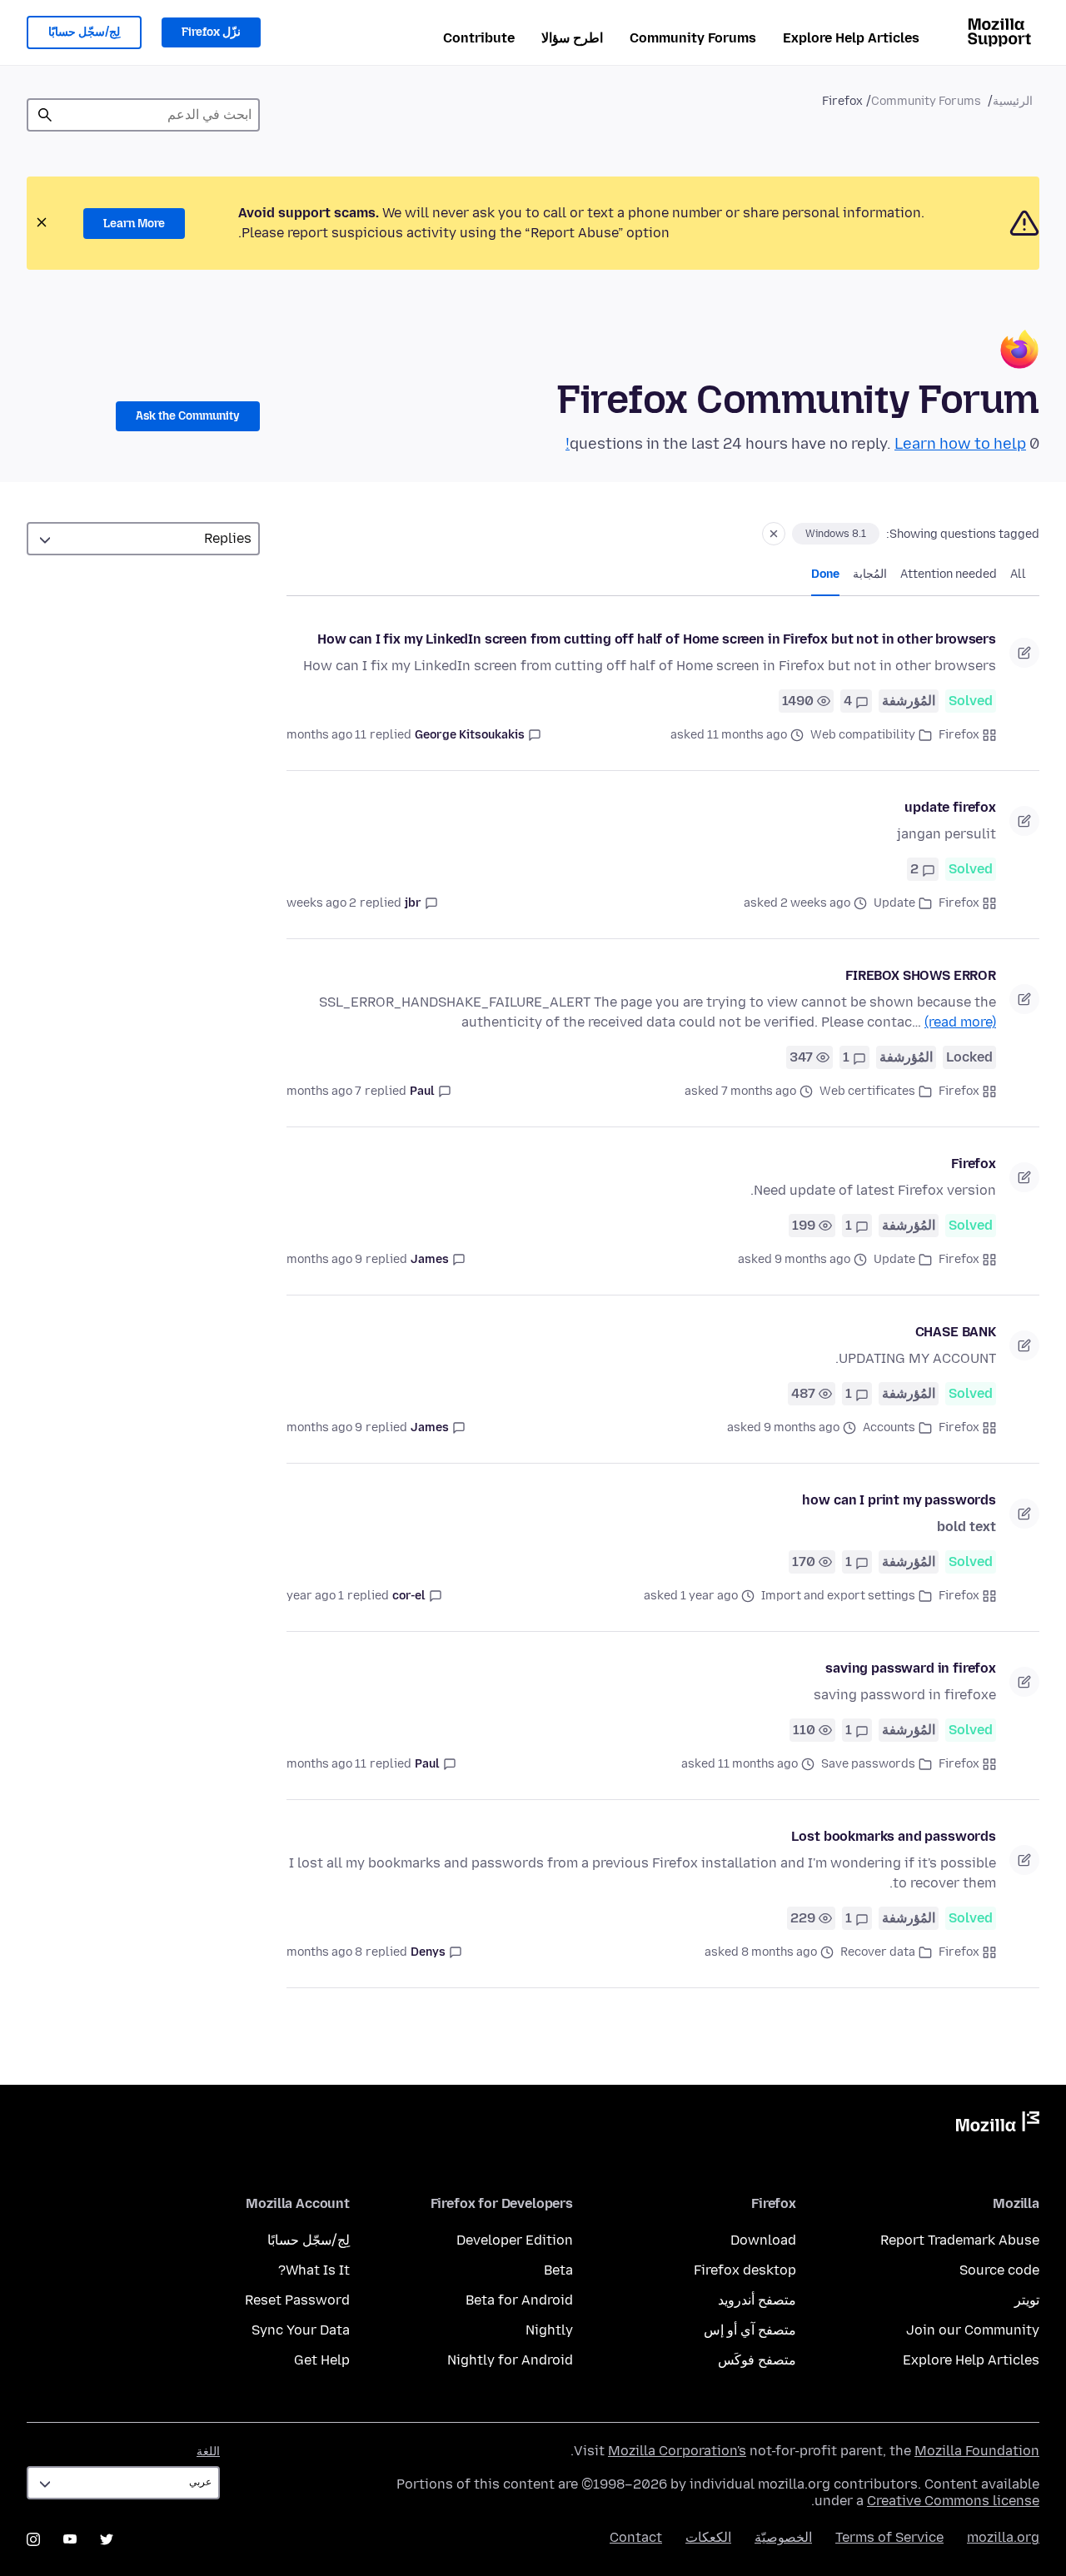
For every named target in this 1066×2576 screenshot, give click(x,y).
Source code (999, 2270)
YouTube (70, 2539)
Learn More (134, 224)
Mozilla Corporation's (677, 2451)
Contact (636, 2537)
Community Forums (693, 38)
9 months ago (324, 1259)
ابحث (45, 115)
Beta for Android (519, 2300)
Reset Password (297, 2300)
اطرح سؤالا (572, 38)
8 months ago (324, 1952)
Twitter (107, 2539)
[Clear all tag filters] (774, 534)
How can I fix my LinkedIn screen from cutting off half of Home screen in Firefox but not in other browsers (657, 639)
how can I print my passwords (899, 1500)
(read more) (960, 1022)
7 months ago (324, 1091)
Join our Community (973, 2330)
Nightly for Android (510, 2360)
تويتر (1027, 2300)
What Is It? (314, 2270)
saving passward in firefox (911, 1668)
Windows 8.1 (836, 534)
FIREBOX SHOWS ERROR (921, 975)
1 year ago (315, 1596)
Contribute (479, 38)
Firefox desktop (745, 2270)
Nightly (549, 2330)
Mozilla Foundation (977, 2451)
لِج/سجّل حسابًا (84, 32)
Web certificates (867, 1091)
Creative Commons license (953, 2501)
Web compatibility (863, 735)
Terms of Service (889, 2537)
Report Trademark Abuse (960, 2240)
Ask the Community (188, 416)
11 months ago (326, 735)
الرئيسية (1013, 101)
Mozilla (998, 2125)
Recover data (878, 1952)
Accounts (889, 1427)
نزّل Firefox (211, 32)
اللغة (208, 2452)
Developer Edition (515, 2240)
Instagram (33, 2539)
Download (763, 2240)
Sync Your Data (301, 2330)
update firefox (950, 807)
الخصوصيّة (783, 2537)
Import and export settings (838, 1596)
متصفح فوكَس (757, 2360)
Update (894, 903)
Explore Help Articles (851, 38)
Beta (558, 2270)
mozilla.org (1003, 2537)
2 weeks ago (321, 903)
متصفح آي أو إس (750, 2330)
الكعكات (708, 2537)
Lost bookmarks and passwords (894, 1836)
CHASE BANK (956, 1332)
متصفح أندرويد (757, 2300)
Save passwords (868, 1764)
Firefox (959, 735)
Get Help (322, 2360)
